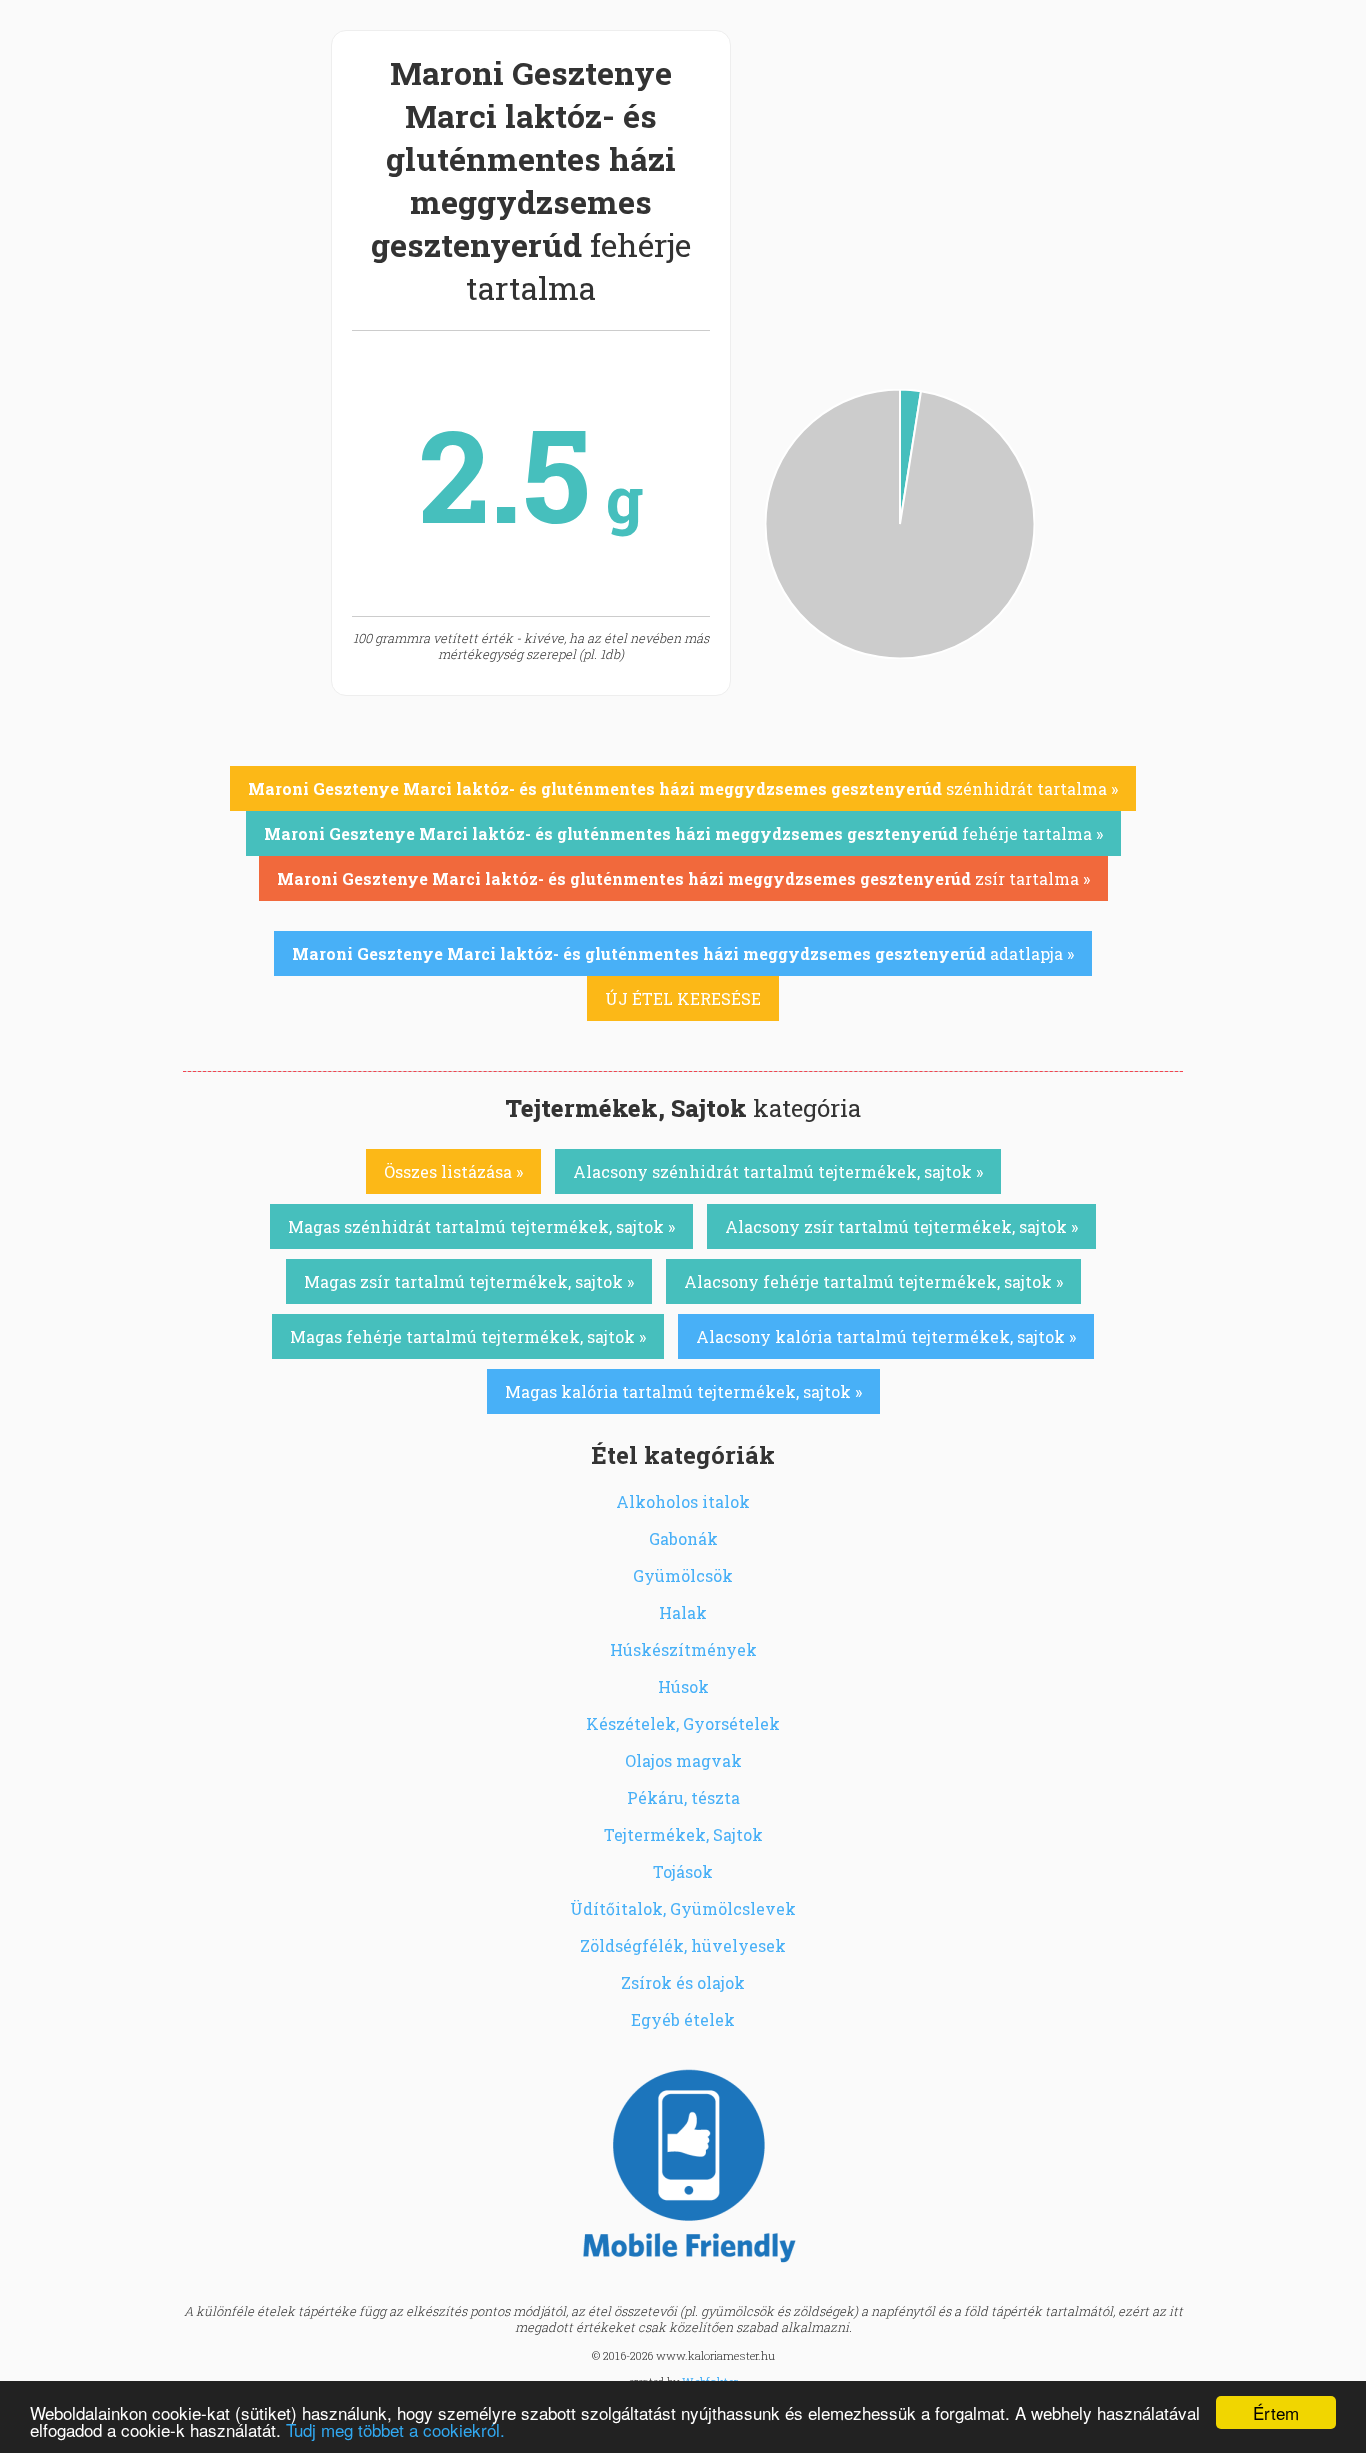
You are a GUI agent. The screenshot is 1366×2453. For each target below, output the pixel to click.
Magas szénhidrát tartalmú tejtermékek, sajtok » (481, 1226)
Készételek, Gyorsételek (683, 1723)
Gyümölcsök (683, 1575)
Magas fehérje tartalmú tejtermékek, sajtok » (468, 1336)
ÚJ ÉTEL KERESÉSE (683, 998)
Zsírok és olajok (683, 1982)
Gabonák (683, 1538)
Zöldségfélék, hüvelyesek (683, 1945)
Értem (1276, 2412)
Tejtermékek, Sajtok (683, 1834)
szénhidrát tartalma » (683, 788)
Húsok (683, 1686)
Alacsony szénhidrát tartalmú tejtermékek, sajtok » (778, 1171)
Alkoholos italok (683, 1501)
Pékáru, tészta (683, 1797)
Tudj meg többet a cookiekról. (395, 2429)
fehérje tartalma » (683, 833)
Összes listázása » (453, 1171)
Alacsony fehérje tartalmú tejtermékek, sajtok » (873, 1281)
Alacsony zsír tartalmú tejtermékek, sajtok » (901, 1226)
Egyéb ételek (683, 2019)
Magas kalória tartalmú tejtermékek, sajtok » (683, 1391)
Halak (683, 1612)
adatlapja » (683, 953)
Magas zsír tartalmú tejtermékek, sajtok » (469, 1281)
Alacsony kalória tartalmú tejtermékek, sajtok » (886, 1336)
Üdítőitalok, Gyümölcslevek (683, 1908)
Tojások (683, 1871)
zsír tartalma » (683, 878)
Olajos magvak (683, 1760)
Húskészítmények (683, 1649)
